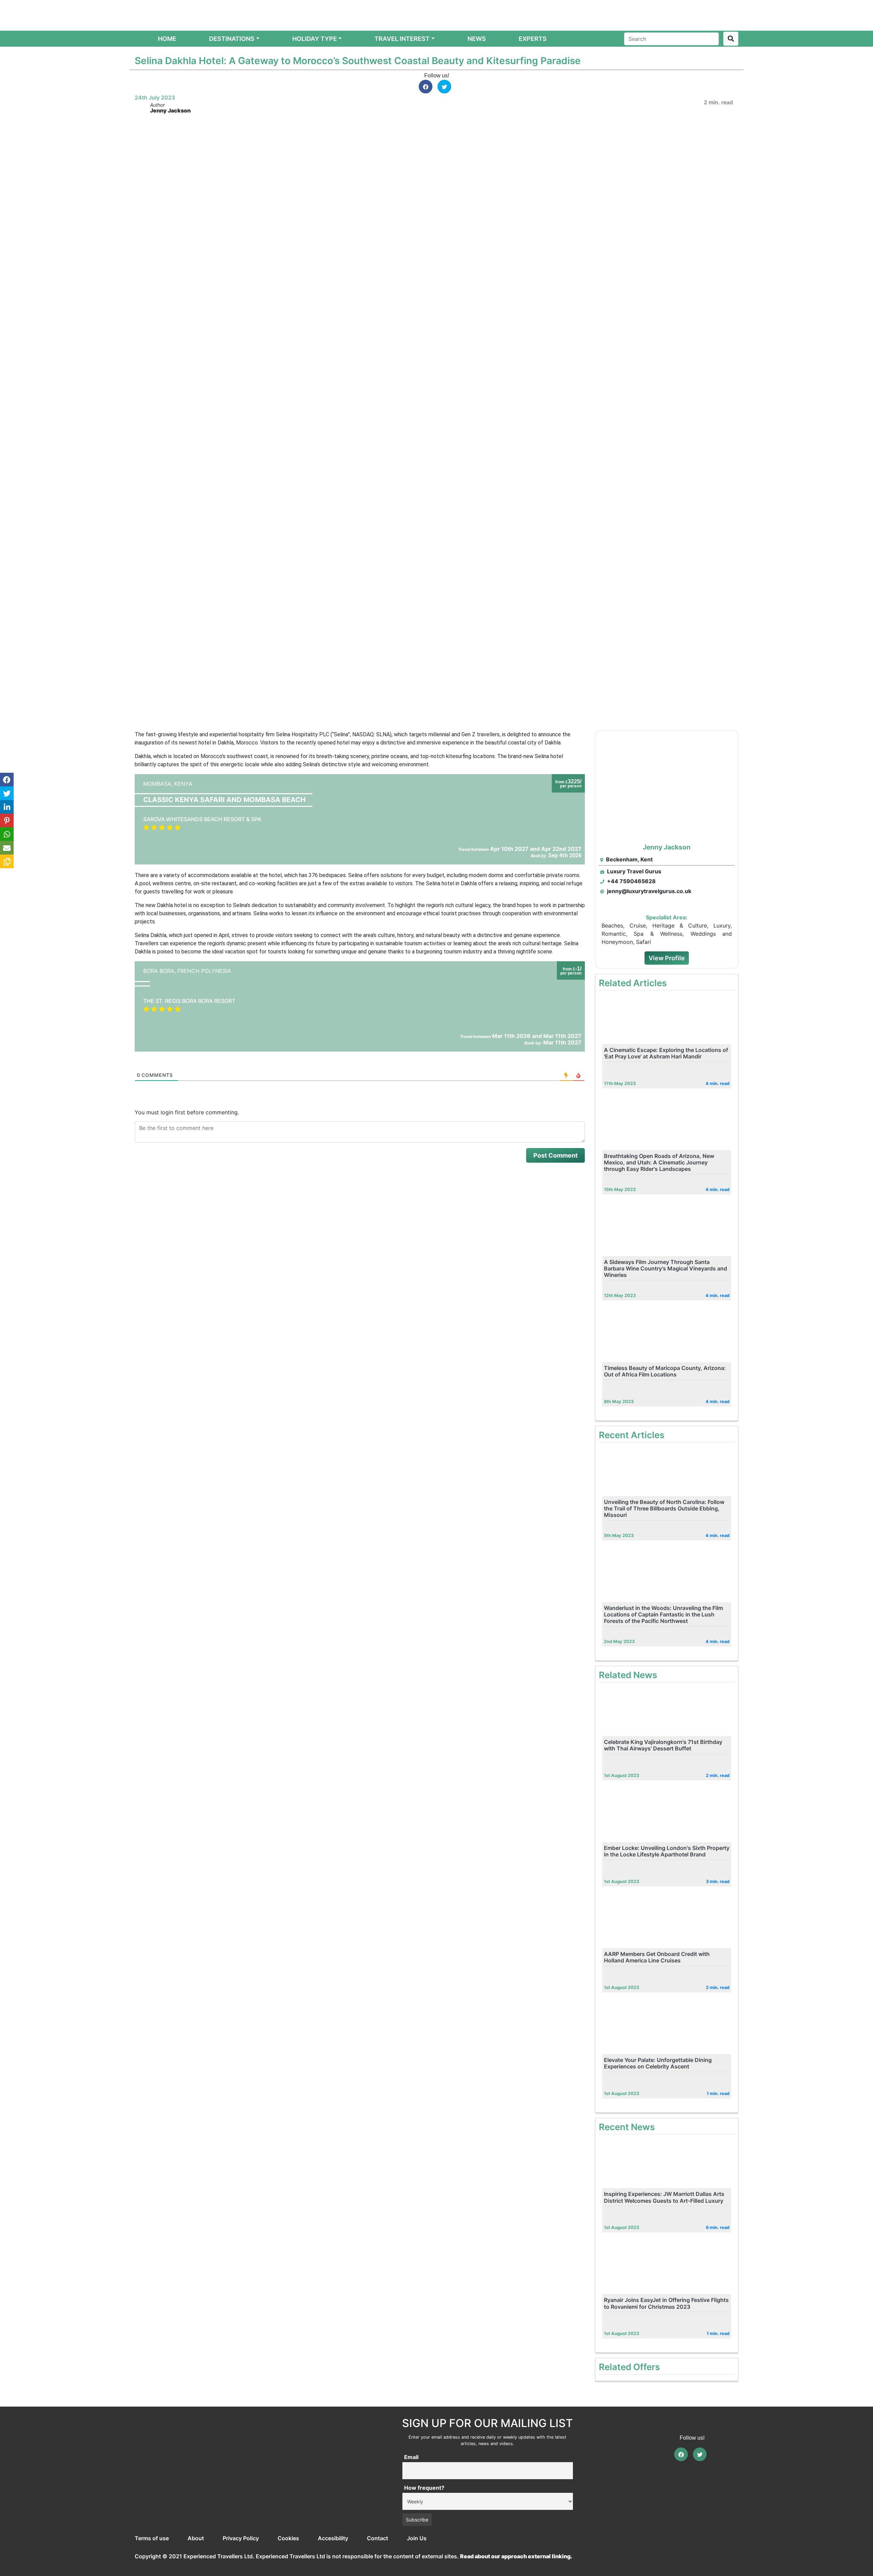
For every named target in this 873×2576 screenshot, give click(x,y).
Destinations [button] (232, 39)
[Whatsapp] (7, 834)
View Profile (667, 958)
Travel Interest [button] (402, 39)
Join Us (417, 2538)
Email (411, 2457)
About (196, 2538)
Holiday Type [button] (315, 39)
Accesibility (333, 2538)
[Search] (731, 39)
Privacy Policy (241, 2538)
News (477, 39)
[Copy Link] (7, 861)
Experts (533, 39)
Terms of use (152, 2538)
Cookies (288, 2538)
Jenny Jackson (170, 110)
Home (168, 39)
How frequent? (424, 2488)
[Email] (7, 848)
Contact (378, 2538)
